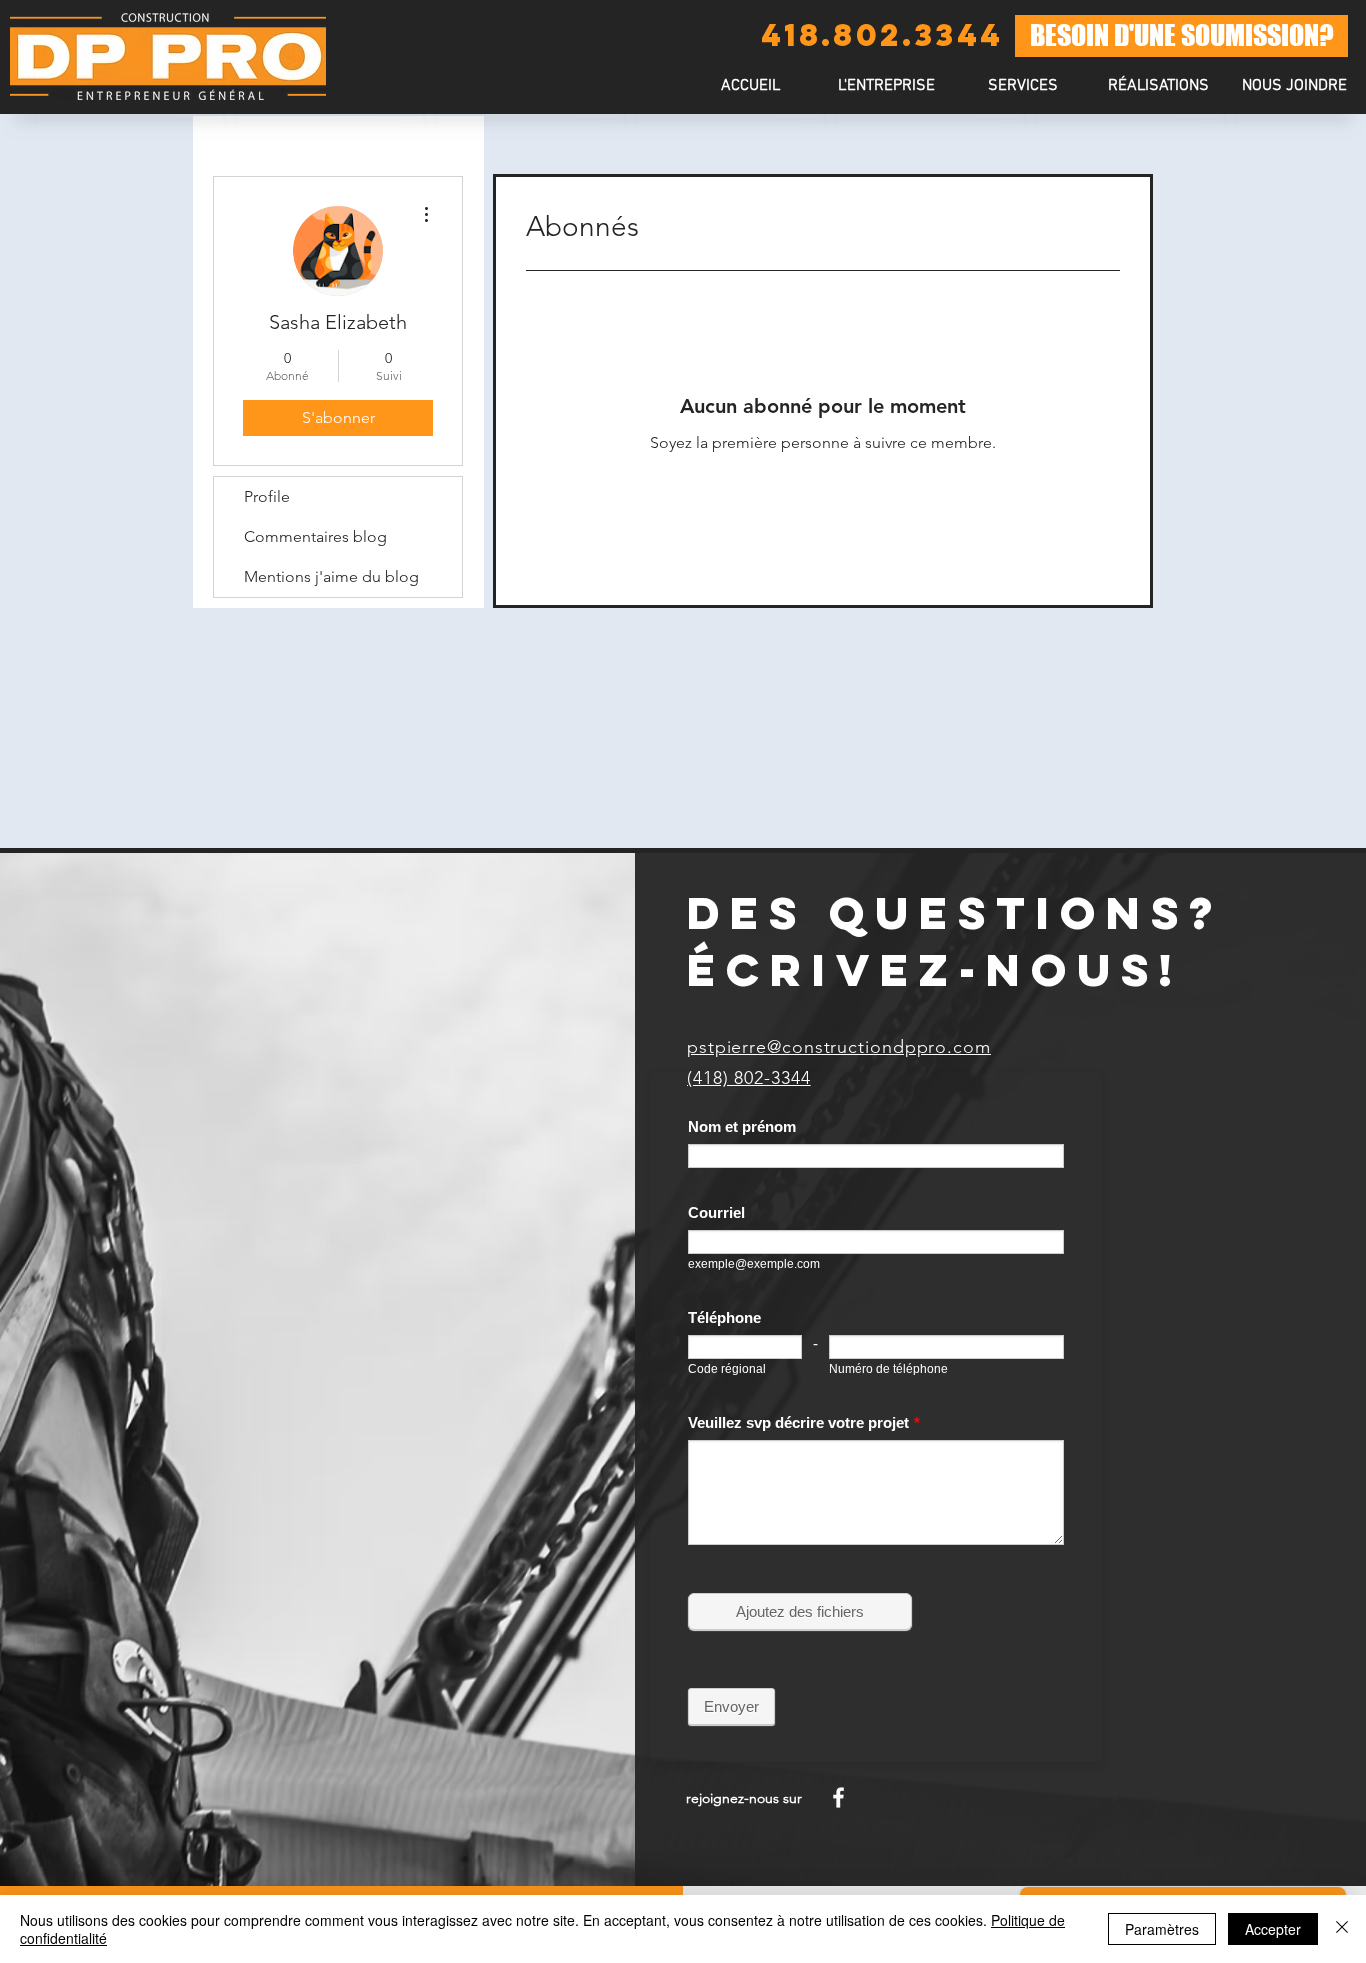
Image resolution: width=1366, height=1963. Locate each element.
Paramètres (1162, 1929)
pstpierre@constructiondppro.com (839, 1047)
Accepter (1273, 1929)
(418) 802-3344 (749, 1078)
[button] (1022, 86)
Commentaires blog (315, 536)
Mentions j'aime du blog (331, 576)
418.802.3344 (882, 35)
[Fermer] (1342, 1929)
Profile (267, 496)
